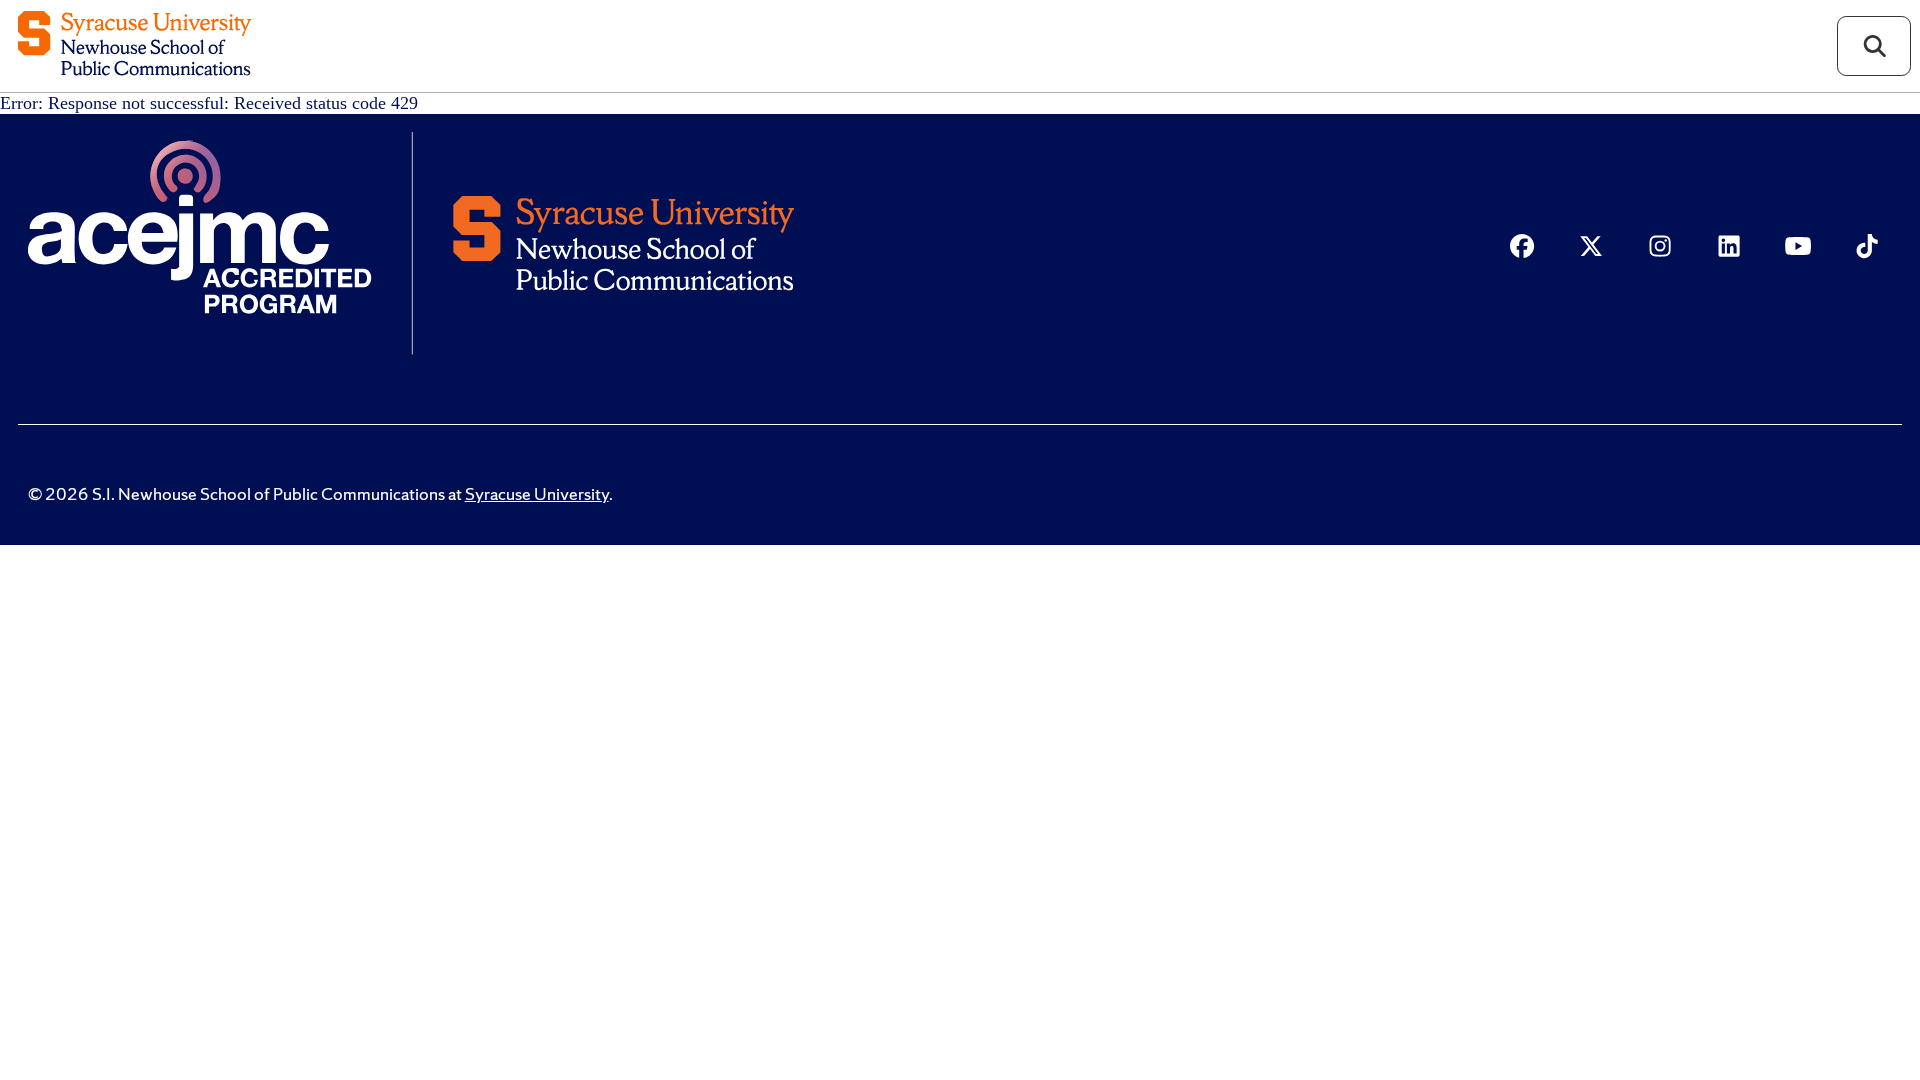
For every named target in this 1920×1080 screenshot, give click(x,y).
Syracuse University (537, 494)
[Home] (134, 45)
